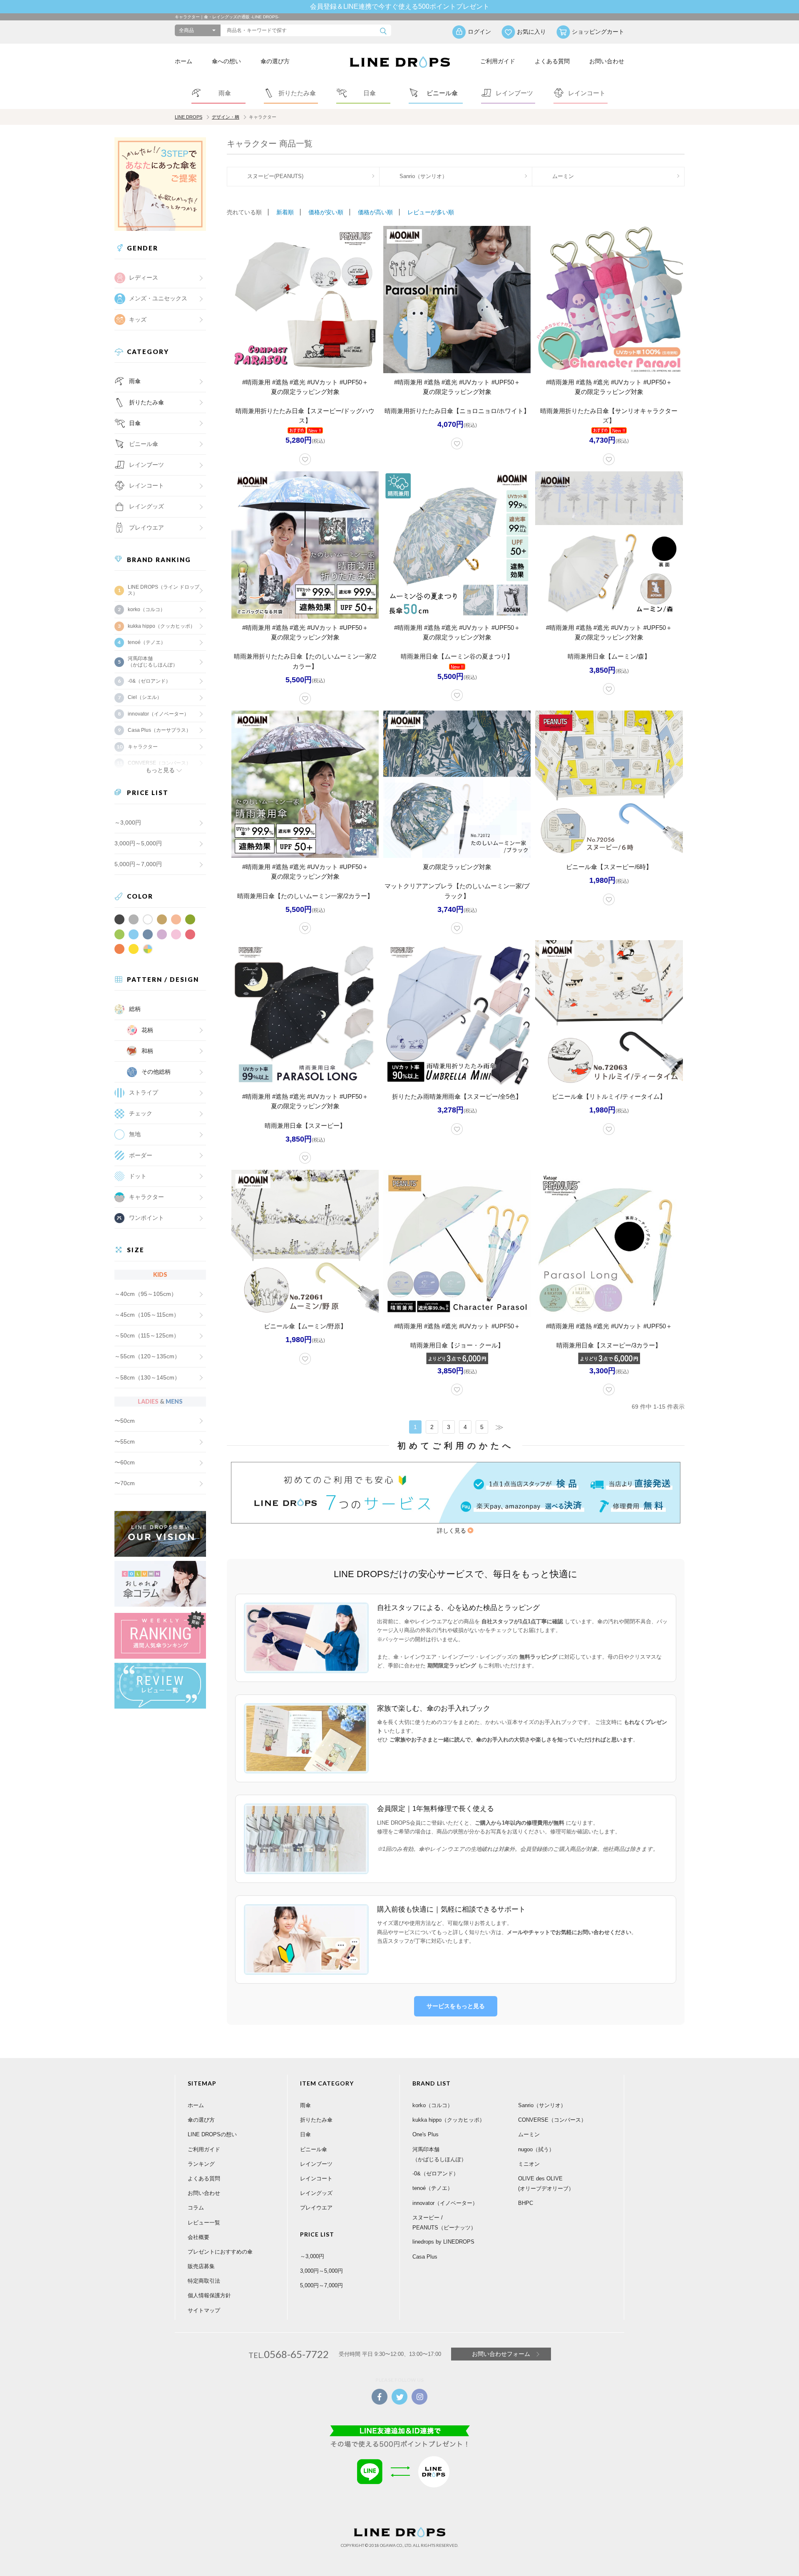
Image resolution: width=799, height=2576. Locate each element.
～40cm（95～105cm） (146, 1294)
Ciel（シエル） (145, 697)
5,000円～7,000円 (138, 864)
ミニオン (529, 2164)
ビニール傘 (144, 444)
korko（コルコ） (146, 609)
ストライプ (144, 1092)
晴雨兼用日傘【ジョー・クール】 (457, 1345)
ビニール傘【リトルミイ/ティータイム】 (609, 1096)
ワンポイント (146, 1218)
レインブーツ (316, 2164)
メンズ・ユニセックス (158, 298)
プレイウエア (146, 528)
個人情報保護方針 (209, 2295)
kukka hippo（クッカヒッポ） (161, 626)
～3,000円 (128, 822)
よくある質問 (552, 61)
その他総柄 (156, 1072)
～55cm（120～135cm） (147, 1356)
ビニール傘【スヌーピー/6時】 (609, 867)
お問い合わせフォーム (501, 2354)
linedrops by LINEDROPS (443, 2242)
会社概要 (199, 2237)
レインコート (316, 2178)
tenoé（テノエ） (147, 642)
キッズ (138, 320)
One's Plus (426, 2134)
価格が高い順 (375, 212)
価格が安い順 (326, 212)
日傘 (135, 423)
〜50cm (125, 1421)
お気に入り (531, 32)
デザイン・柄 (226, 117)
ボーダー (141, 1155)
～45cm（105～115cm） (147, 1315)
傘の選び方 (275, 61)
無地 (135, 1134)
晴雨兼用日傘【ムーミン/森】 (609, 656)
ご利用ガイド (498, 61)
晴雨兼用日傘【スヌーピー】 (305, 1126)
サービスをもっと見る (456, 2006)
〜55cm (125, 1442)
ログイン (479, 32)
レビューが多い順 (431, 212)
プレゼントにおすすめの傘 (220, 2252)
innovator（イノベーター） (158, 714)
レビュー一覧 (204, 2223)
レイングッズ (146, 506)
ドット (138, 1176)
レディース (144, 277)
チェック (141, 1113)
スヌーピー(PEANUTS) (275, 176)
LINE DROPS (189, 117)
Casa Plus (425, 2257)
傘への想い (226, 61)
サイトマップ (204, 2310)
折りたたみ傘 (146, 402)
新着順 (285, 212)
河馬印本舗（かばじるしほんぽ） (153, 661)
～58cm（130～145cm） (147, 1377)
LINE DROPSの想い (212, 2134)
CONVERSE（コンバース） (552, 2120)
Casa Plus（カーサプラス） (159, 730)
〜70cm (125, 1483)
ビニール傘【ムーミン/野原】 (305, 1326)
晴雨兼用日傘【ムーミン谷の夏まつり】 (457, 656)
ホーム (184, 61)
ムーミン (563, 176)
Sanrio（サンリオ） (423, 176)
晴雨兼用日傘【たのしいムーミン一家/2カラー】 (305, 896)
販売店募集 (201, 2266)
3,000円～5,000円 (138, 843)
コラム (196, 2208)
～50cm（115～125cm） (147, 1335)
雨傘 (135, 381)
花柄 (147, 1030)
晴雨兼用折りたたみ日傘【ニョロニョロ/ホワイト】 (457, 411)
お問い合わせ (607, 61)
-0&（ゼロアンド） (149, 681)
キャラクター (146, 1197)
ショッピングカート (598, 32)
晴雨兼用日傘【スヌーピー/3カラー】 (609, 1345)
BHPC (526, 2203)
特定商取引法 (204, 2281)
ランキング (201, 2164)
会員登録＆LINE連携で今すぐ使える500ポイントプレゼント (400, 6)
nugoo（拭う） (536, 2149)
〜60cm (125, 1462)
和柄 (147, 1051)
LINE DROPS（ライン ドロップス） (164, 590)
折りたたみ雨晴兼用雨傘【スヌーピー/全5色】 (457, 1096)
